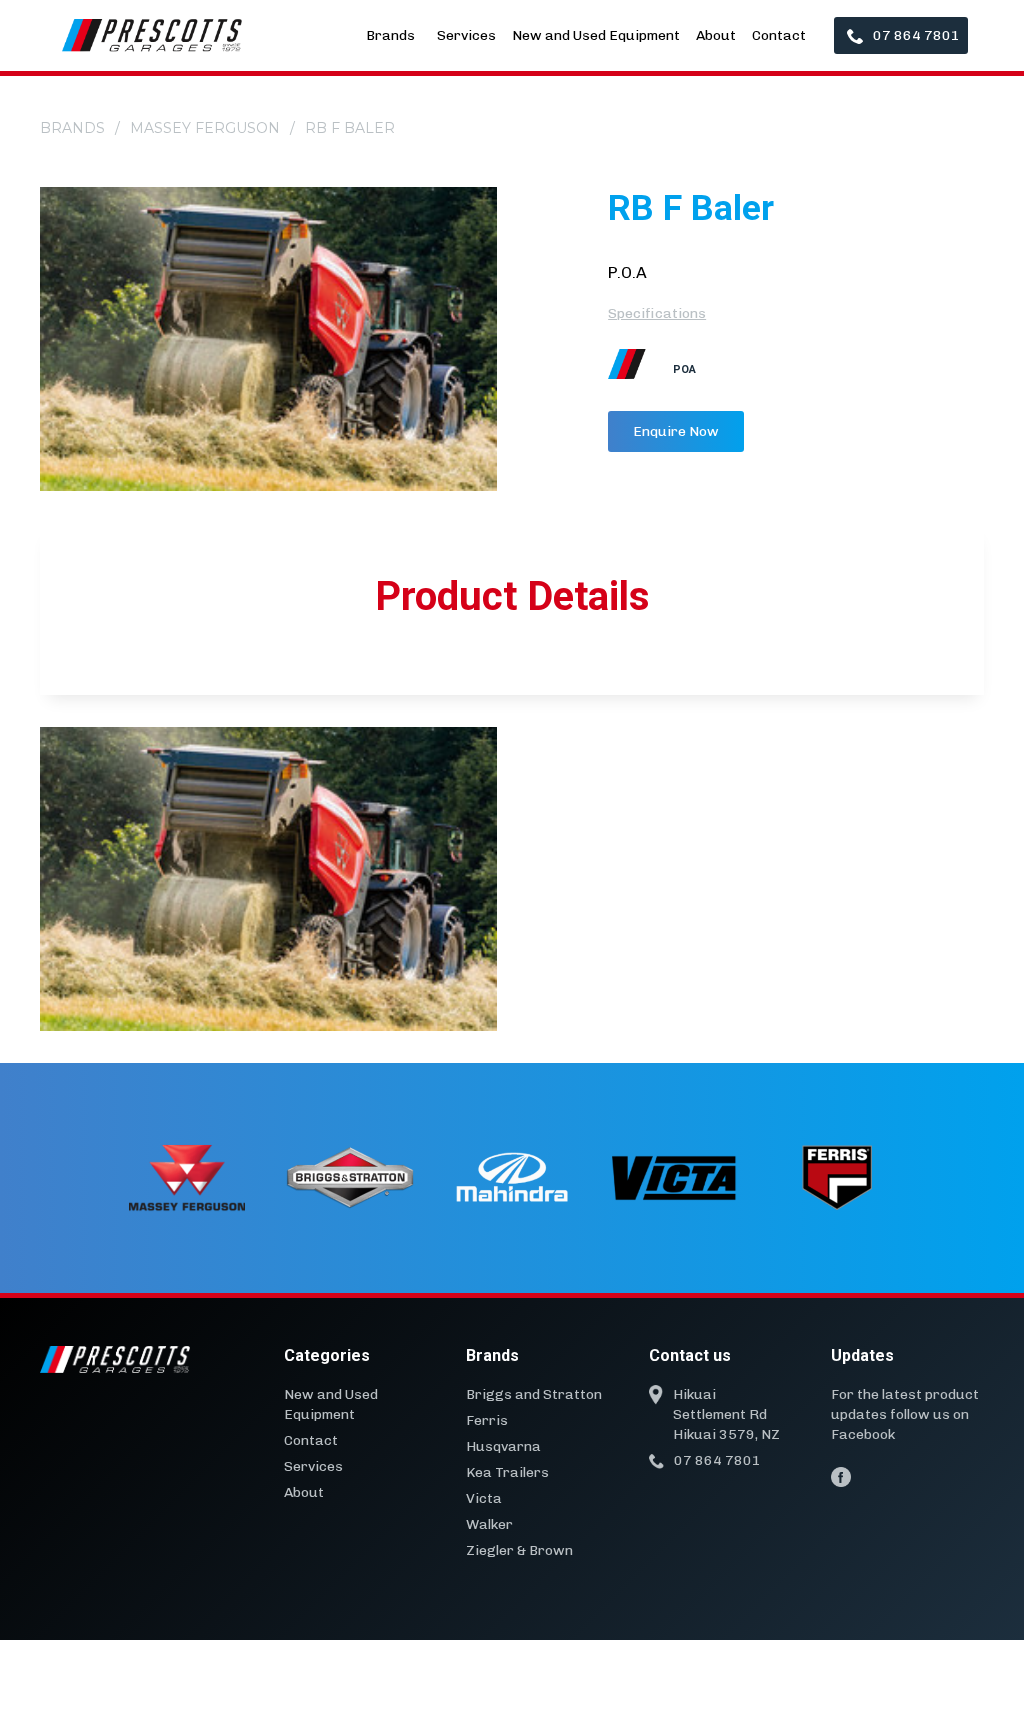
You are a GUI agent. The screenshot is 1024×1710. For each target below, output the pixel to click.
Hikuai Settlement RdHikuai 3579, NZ (726, 1414)
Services (466, 35)
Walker (489, 1524)
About (716, 35)
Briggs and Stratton (534, 1394)
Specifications (657, 313)
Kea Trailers (507, 1472)
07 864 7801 (916, 35)
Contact (779, 35)
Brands (72, 128)
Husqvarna (503, 1446)
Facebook (863, 1434)
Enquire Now (676, 431)
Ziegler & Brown (519, 1550)
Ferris (487, 1420)
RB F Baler (350, 128)
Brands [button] (392, 35)
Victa (484, 1498)
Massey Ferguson (205, 128)
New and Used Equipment (596, 35)
